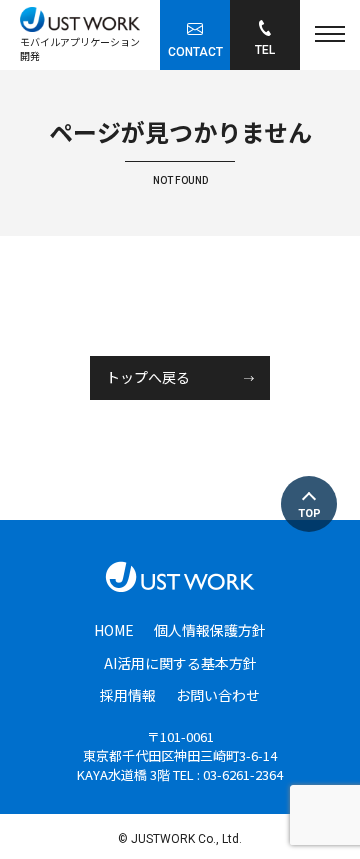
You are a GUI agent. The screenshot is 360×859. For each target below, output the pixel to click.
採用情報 (128, 695)
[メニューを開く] (330, 35)
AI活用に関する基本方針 (180, 663)
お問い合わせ (218, 695)
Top (309, 513)
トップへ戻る (148, 378)
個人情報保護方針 (210, 630)
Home (114, 630)
